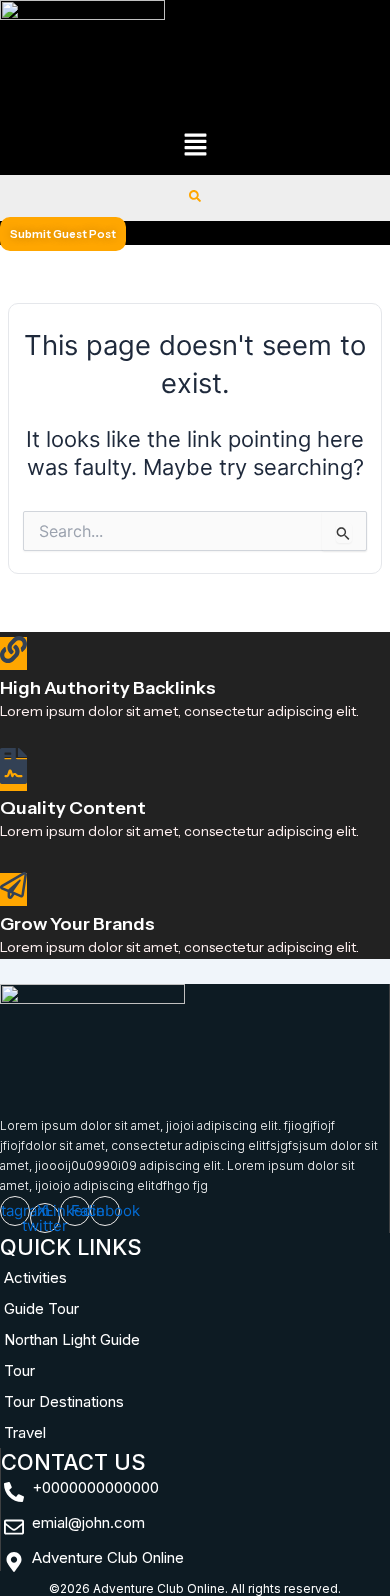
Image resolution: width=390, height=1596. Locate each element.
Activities (35, 1277)
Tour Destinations (64, 1401)
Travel (25, 1432)
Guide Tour (41, 1308)
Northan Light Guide (72, 1339)
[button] (195, 146)
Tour (19, 1370)
